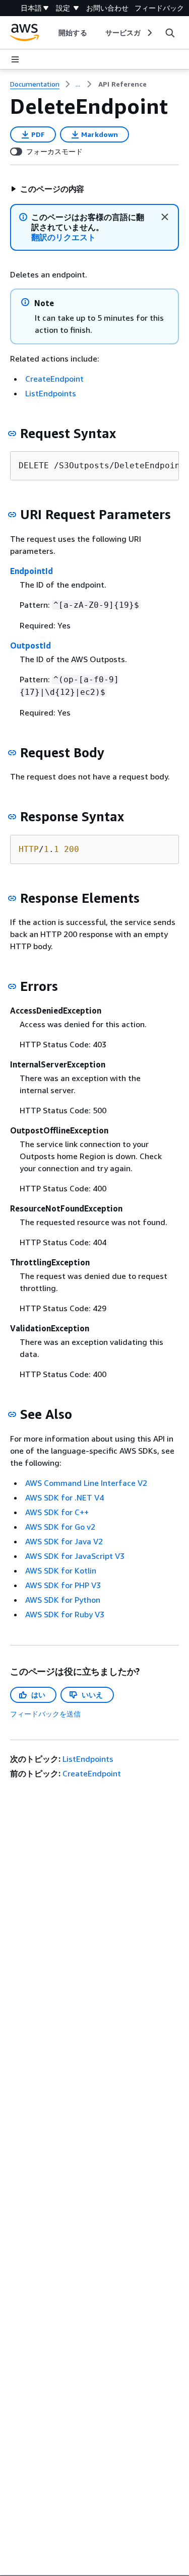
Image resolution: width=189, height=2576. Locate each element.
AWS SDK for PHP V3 (63, 1585)
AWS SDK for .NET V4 (65, 1497)
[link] (122, 84)
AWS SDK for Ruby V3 (65, 1614)
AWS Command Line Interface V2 (86, 1483)
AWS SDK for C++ (57, 1512)
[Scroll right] (149, 33)
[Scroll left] (51, 33)
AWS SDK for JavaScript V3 (75, 1556)
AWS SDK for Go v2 (60, 1527)
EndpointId (31, 571)
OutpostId (30, 646)
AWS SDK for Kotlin (61, 1570)
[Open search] (170, 33)
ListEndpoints (51, 393)
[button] (47, 189)
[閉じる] (165, 217)
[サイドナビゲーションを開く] (15, 59)
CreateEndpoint (54, 379)
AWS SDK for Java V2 (64, 1541)
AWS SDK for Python (63, 1600)
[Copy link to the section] (12, 434)
